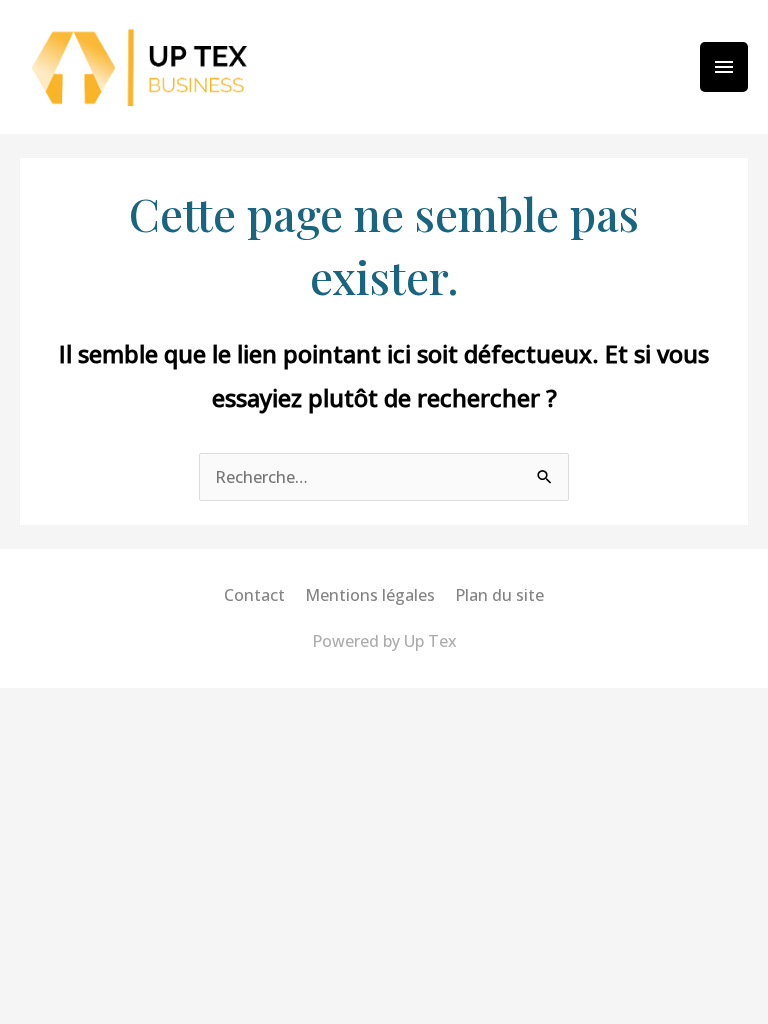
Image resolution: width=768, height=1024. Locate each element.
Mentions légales (370, 595)
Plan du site (499, 595)
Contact (254, 595)
